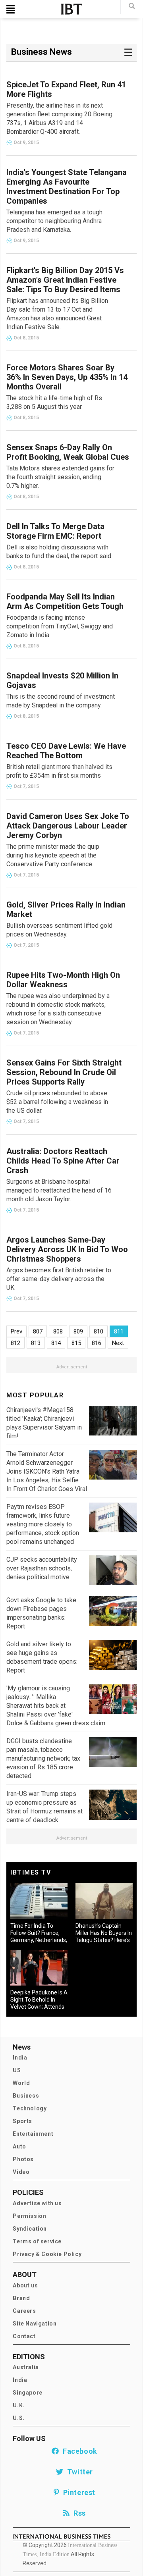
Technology (30, 2108)
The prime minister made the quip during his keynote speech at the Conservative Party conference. (53, 855)
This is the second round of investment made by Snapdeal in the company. (61, 701)
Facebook (78, 2451)
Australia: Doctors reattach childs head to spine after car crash (63, 1161)
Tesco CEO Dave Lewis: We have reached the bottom (66, 751)
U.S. (18, 2418)
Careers (24, 2311)
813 (36, 1343)
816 (97, 1343)
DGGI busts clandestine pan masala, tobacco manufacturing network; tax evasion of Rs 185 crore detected (43, 1758)
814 (56, 1343)
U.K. (18, 2405)
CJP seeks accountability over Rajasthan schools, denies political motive (42, 1568)
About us (25, 2285)
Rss (78, 2513)
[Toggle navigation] (11, 9)
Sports (22, 2121)
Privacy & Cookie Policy (47, 2254)
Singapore (27, 2393)
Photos (23, 2159)
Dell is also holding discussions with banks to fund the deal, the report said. (59, 552)
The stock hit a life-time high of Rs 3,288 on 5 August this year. (54, 402)
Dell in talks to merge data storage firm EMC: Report (55, 531)
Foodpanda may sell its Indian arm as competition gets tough (65, 601)
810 (99, 1331)
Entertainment (33, 2134)
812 (15, 1343)
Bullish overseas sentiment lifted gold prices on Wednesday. (59, 930)
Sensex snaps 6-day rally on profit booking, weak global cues (68, 452)
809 (78, 1331)
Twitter (78, 2472)
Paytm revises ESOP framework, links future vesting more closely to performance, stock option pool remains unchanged (43, 1524)
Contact (24, 2336)
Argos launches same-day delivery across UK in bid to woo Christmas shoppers (67, 1249)
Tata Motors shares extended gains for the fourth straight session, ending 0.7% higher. (60, 477)
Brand (21, 2298)
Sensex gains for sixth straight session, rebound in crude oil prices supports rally (64, 1072)
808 (58, 1331)
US (17, 2070)
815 (76, 1343)
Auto (19, 2146)
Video (21, 2172)
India (20, 2058)
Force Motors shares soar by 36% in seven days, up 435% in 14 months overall (67, 377)
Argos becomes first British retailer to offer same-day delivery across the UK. (59, 1279)
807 (38, 1331)
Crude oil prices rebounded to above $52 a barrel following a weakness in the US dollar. (57, 1102)
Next (118, 1343)
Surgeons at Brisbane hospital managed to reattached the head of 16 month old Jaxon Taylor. (59, 1190)
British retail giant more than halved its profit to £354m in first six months (59, 771)
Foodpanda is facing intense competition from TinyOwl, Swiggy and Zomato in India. (60, 626)
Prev (16, 1331)
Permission (29, 2216)
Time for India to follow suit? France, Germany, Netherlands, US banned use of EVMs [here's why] (39, 1940)
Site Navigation (35, 2324)
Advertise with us (37, 2203)
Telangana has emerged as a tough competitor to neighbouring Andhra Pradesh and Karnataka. (54, 221)
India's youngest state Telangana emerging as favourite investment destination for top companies (67, 187)
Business (26, 2096)
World (21, 2083)
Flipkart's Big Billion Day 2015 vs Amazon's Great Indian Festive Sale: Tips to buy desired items (65, 280)
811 (119, 1331)
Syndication (30, 2229)
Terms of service (37, 2241)
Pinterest (77, 2492)
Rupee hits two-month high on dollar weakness (63, 980)
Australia (26, 2367)
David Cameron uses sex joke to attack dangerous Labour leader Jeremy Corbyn (68, 826)
